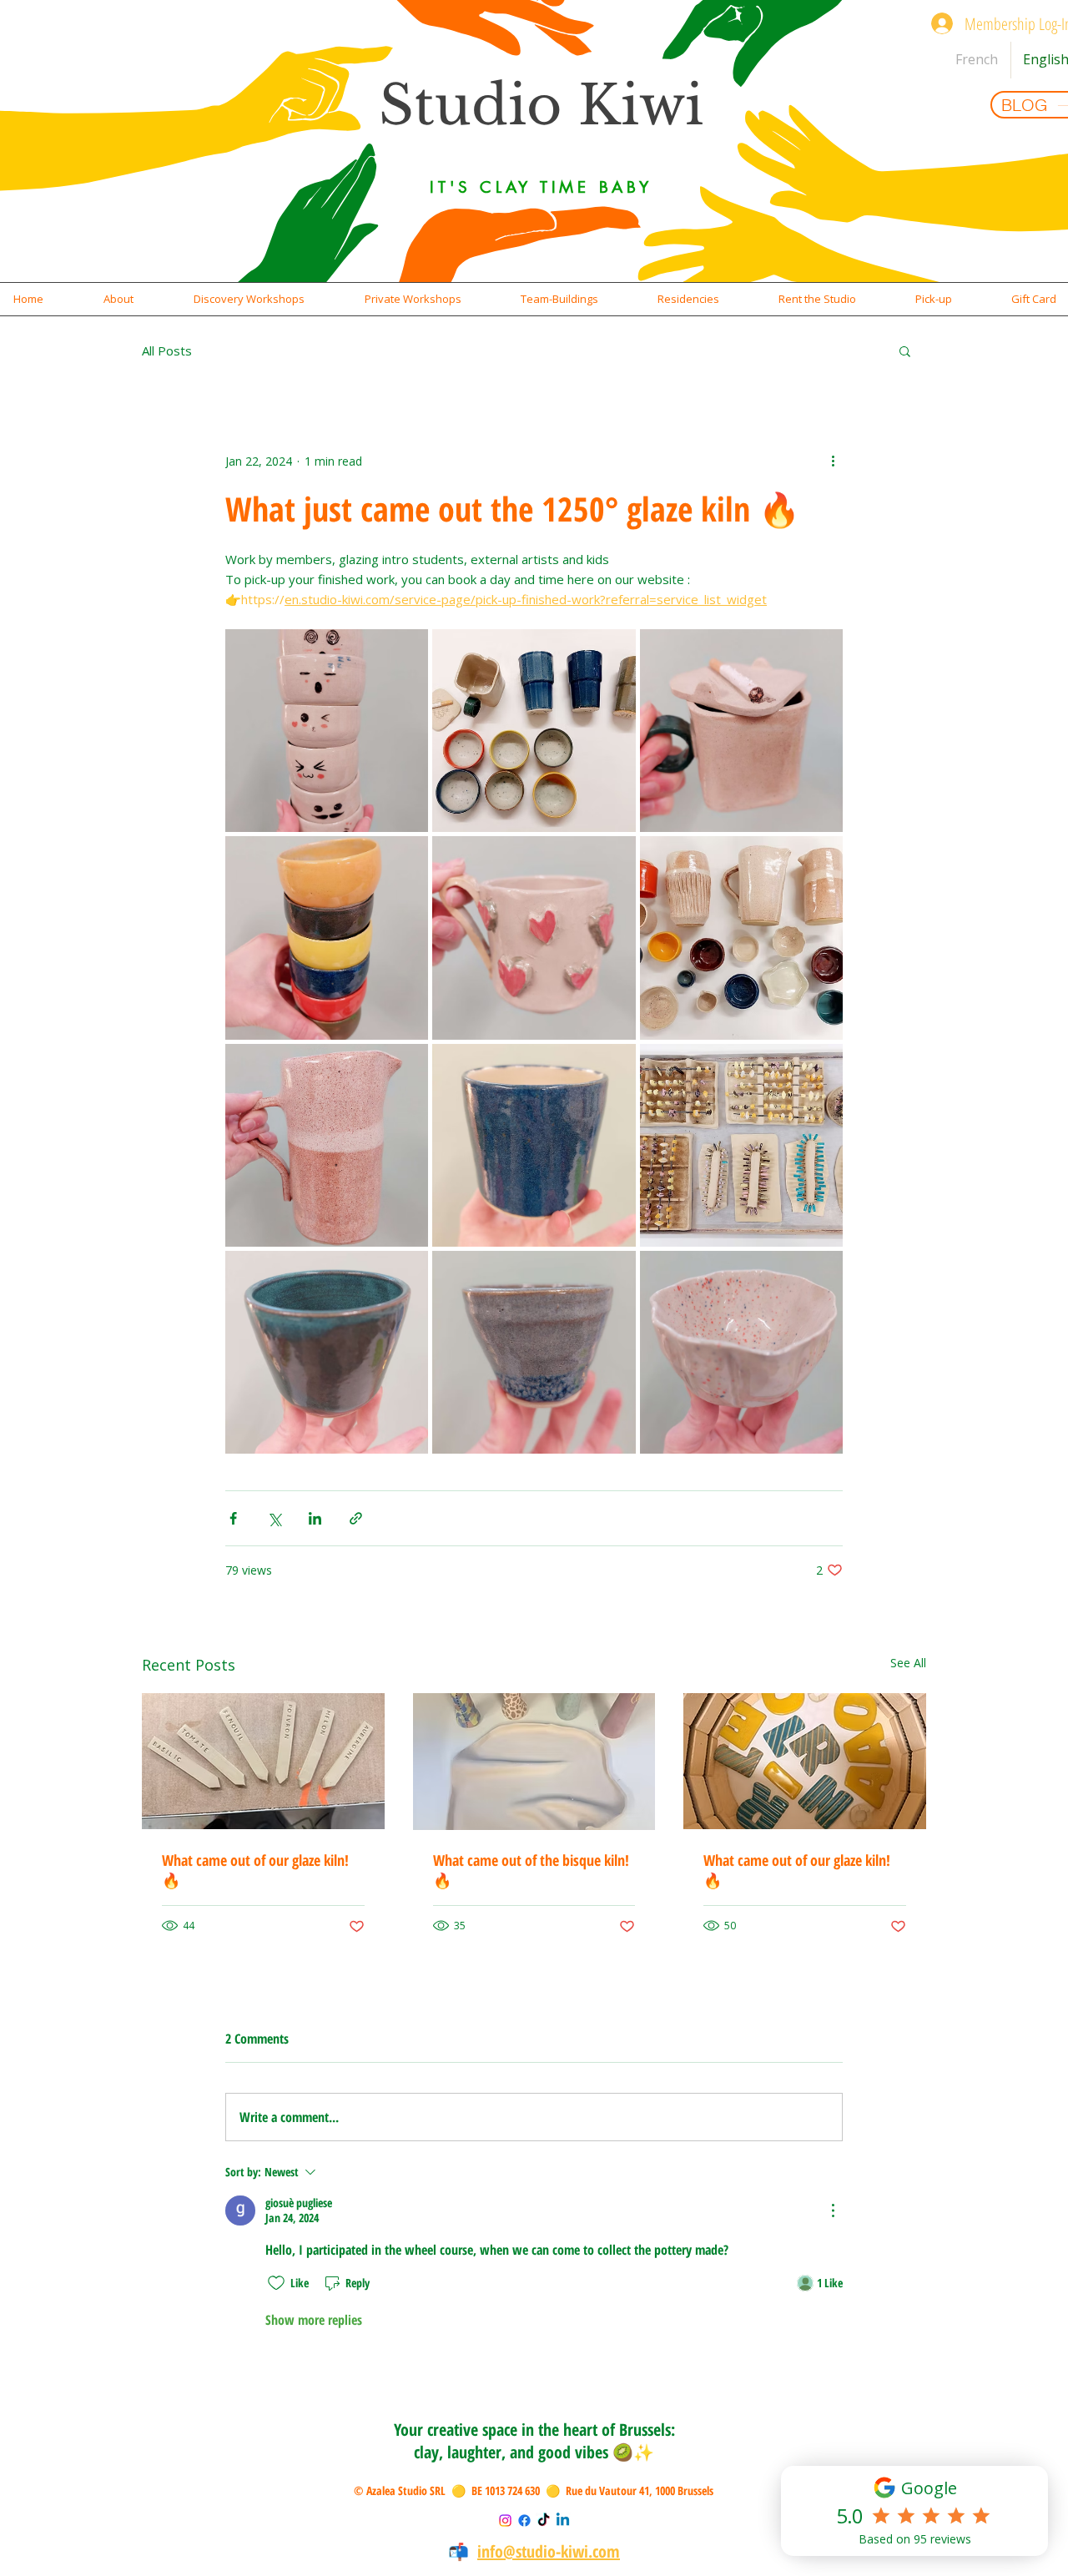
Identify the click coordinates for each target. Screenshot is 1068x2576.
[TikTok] (544, 2521)
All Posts (167, 350)
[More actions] (833, 461)
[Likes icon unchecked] (276, 2283)
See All (908, 1663)
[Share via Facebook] (233, 1518)
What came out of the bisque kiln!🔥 (531, 1870)
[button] (118, 299)
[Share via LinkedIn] (315, 1518)
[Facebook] (524, 2521)
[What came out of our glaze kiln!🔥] (263, 1761)
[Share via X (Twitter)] (274, 1518)
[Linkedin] (563, 2521)
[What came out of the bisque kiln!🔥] (534, 1762)
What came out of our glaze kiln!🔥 (255, 1870)
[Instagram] (505, 2521)
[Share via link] (356, 1518)
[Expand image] (327, 731)
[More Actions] (833, 2211)
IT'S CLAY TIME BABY (541, 187)
